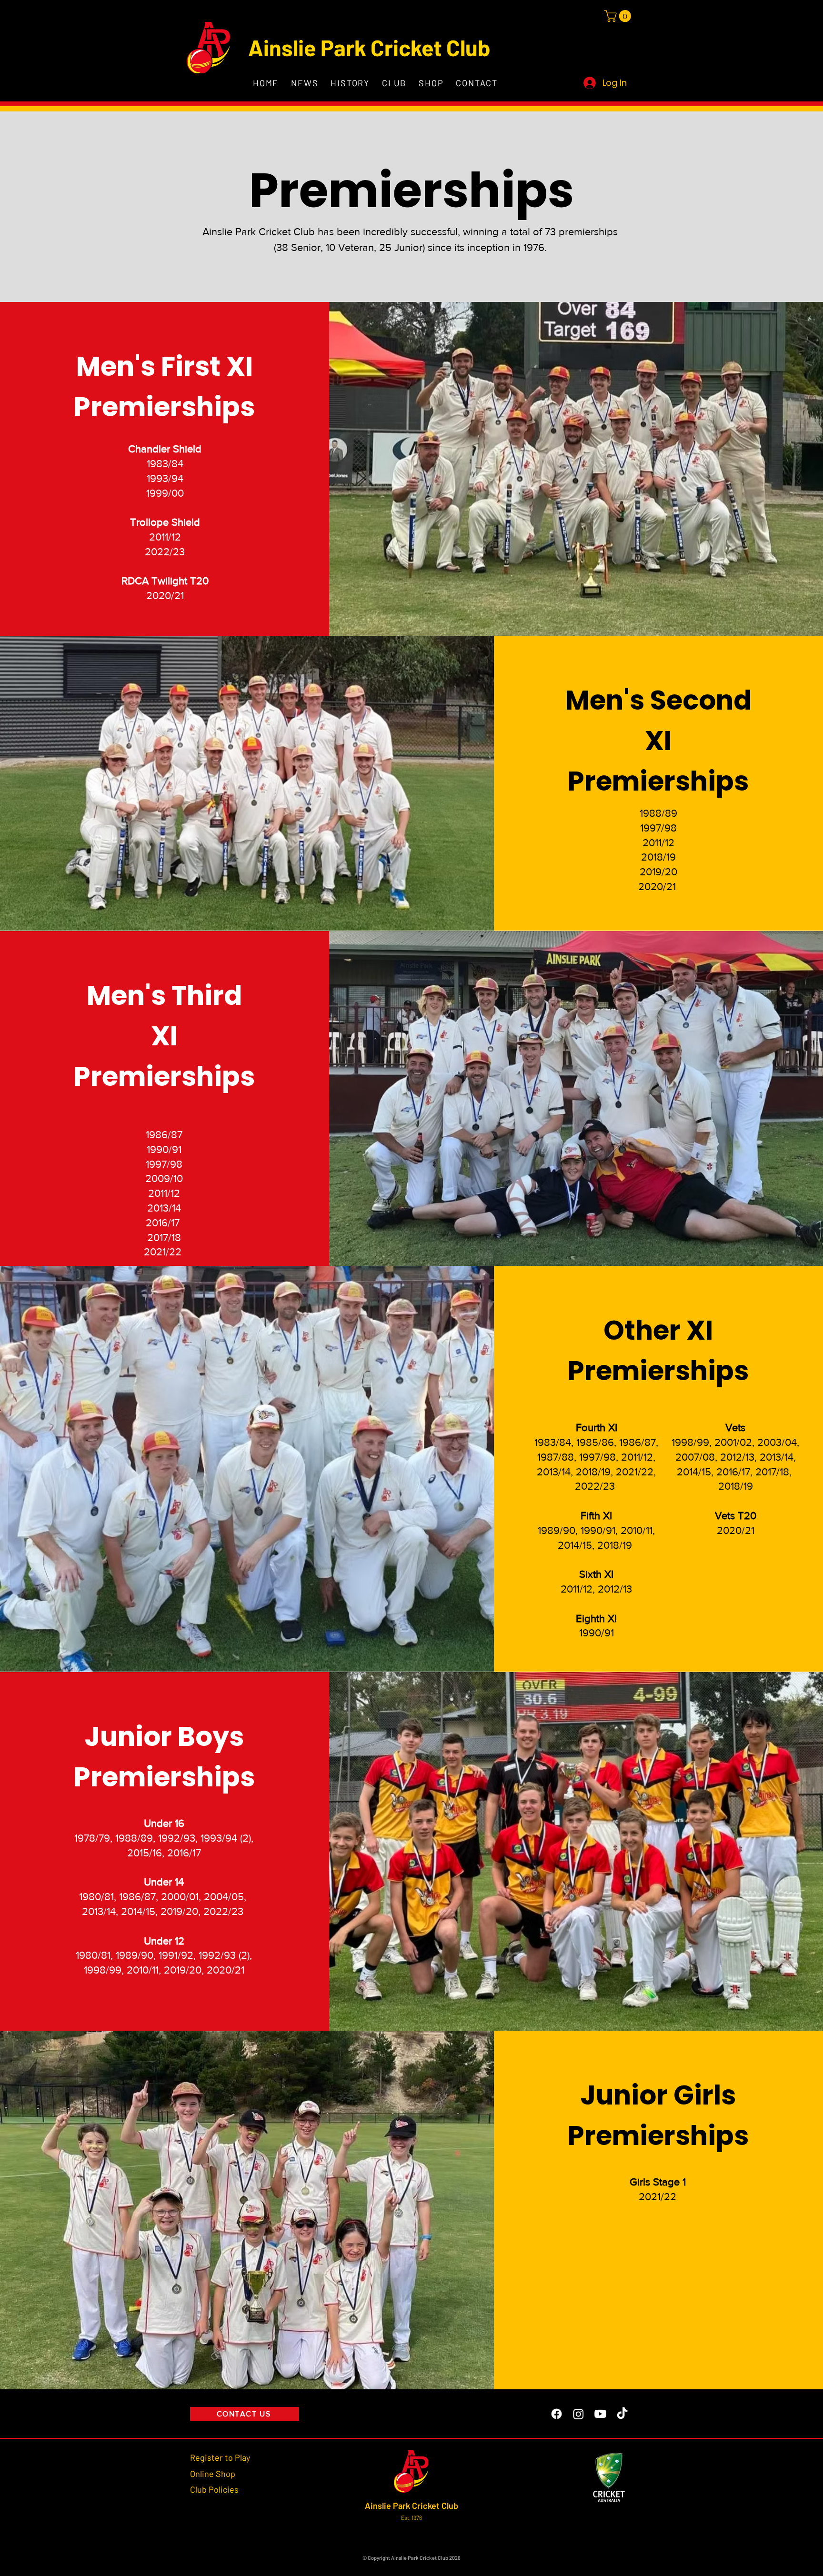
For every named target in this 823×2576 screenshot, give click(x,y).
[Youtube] (600, 2414)
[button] (619, 16)
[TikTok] (622, 2414)
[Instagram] (578, 2414)
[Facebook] (557, 2414)
